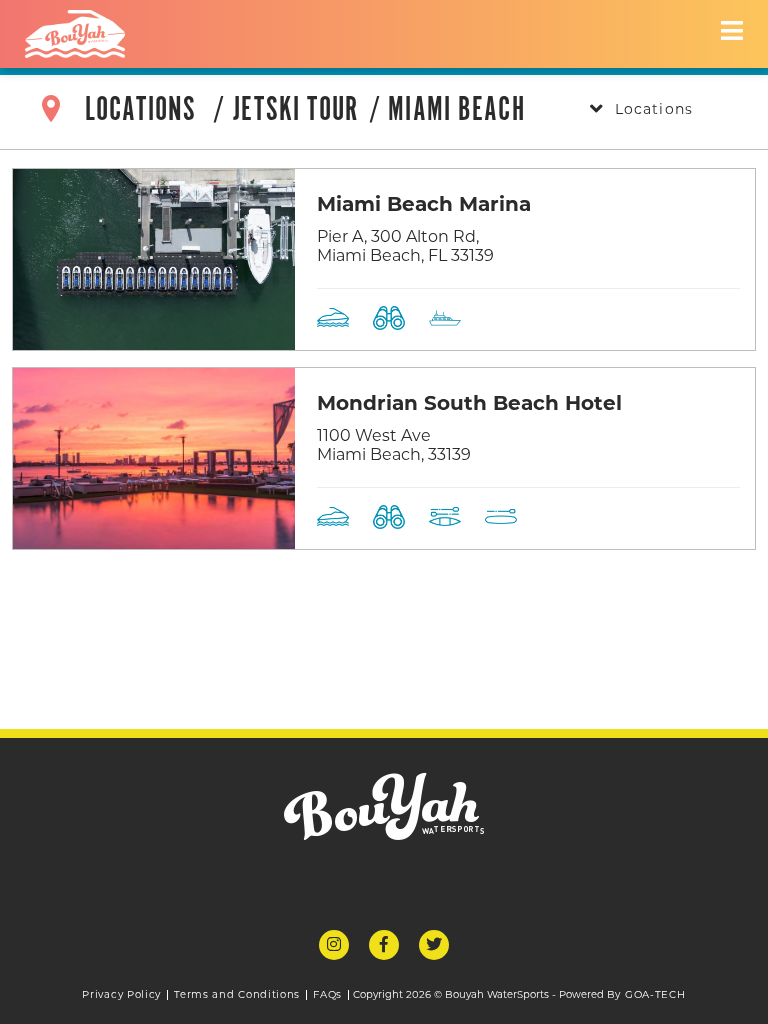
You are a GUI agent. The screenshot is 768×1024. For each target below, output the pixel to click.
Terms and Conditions (237, 994)
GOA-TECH (655, 994)
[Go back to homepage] (75, 34)
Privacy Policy (121, 994)
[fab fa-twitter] (434, 945)
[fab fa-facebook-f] (384, 945)
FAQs (327, 994)
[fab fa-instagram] (334, 945)
